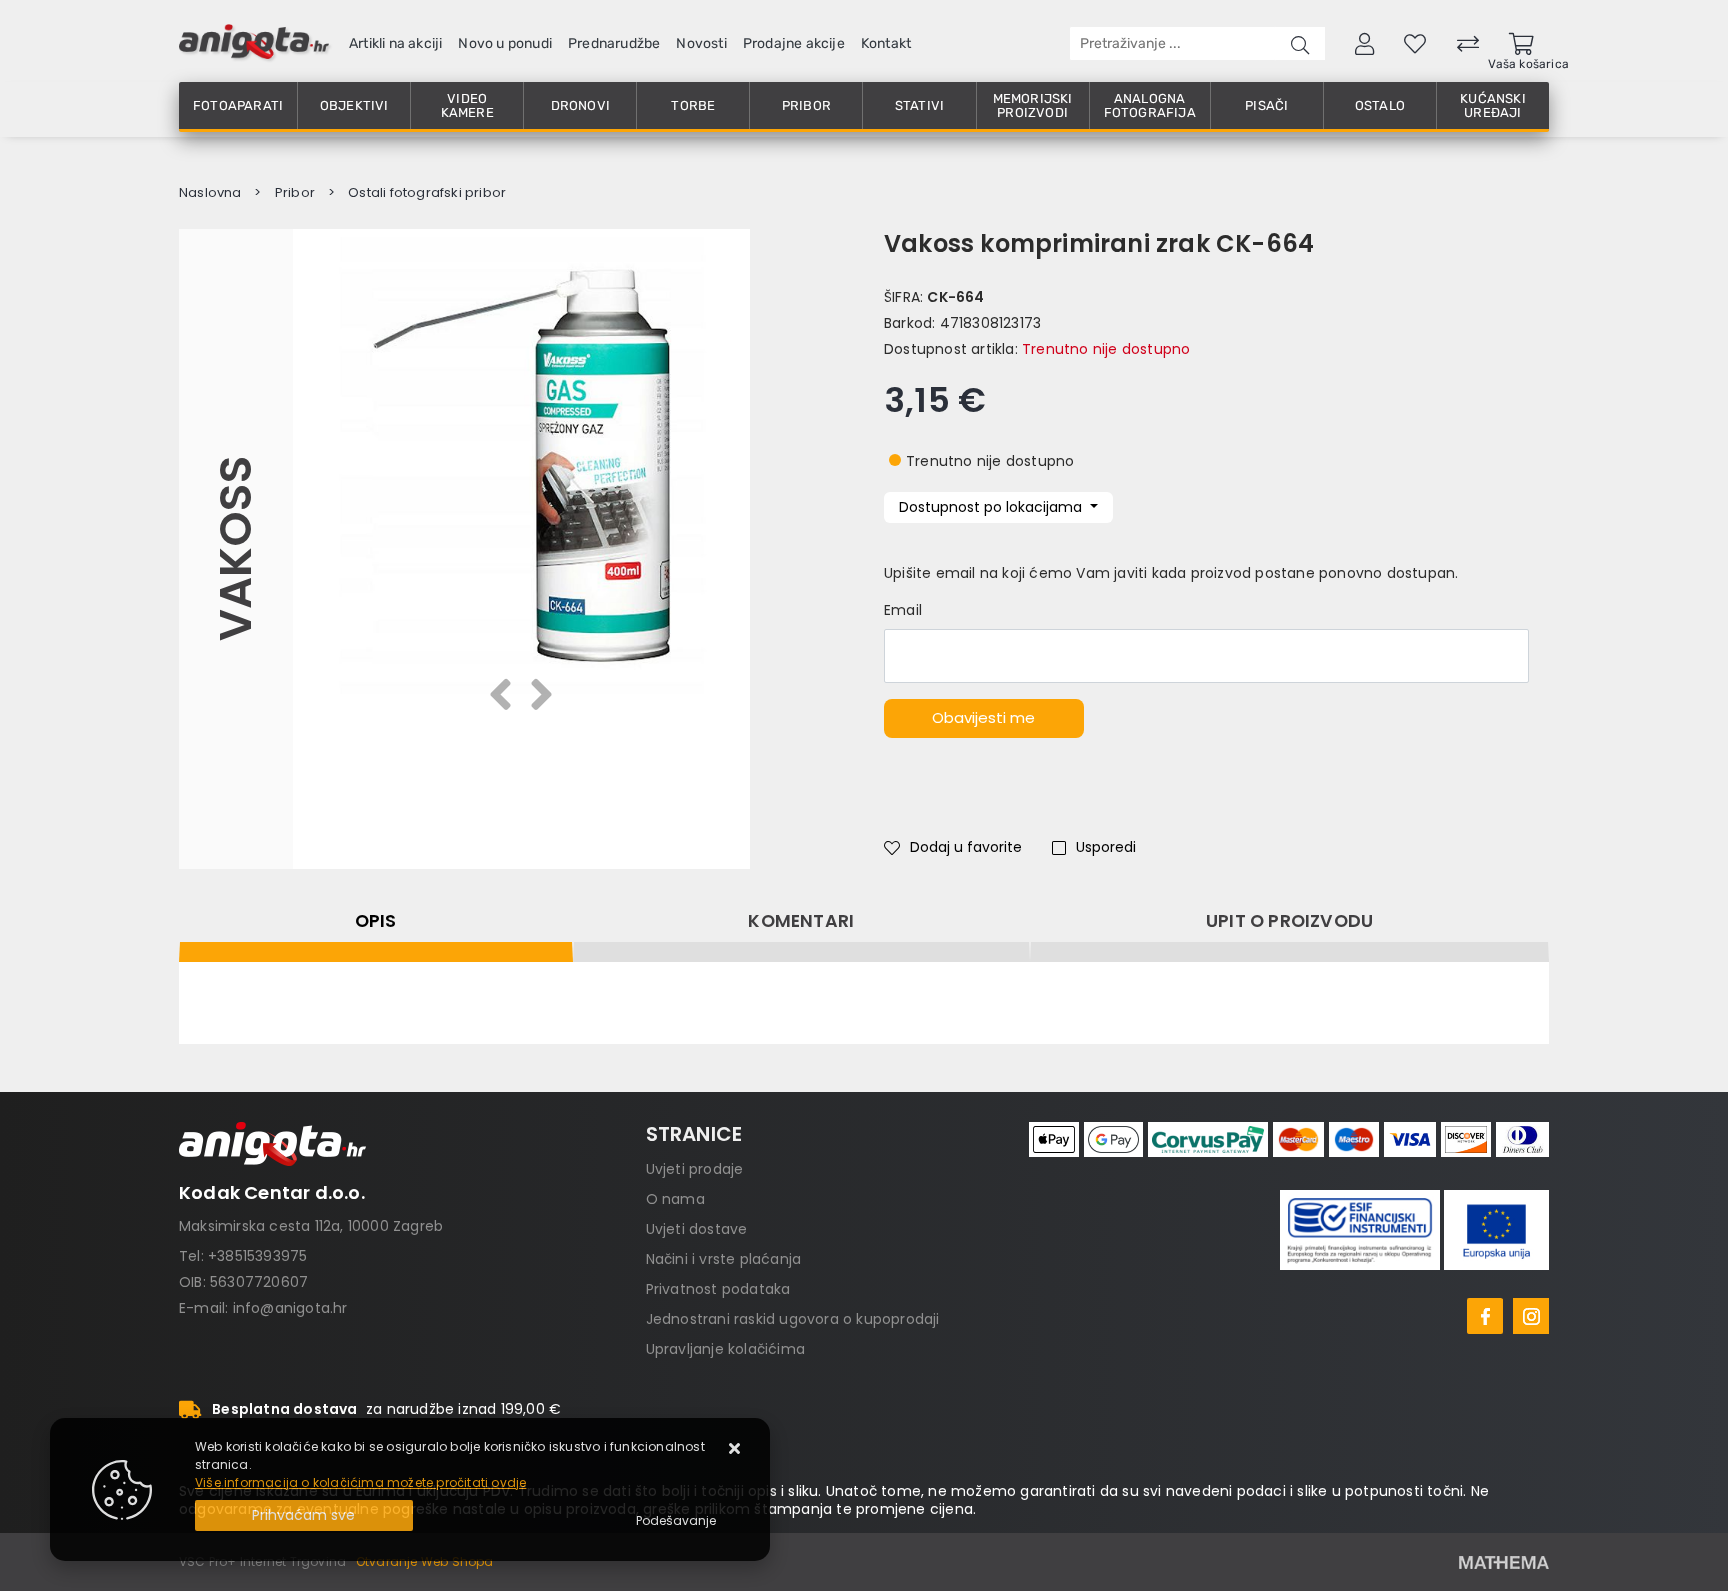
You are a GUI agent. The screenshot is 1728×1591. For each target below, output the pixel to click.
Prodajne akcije (794, 43)
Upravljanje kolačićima (725, 1349)
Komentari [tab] (801, 921)
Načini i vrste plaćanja (724, 1259)
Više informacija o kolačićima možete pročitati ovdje (360, 1482)
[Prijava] (1364, 43)
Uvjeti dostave (697, 1229)
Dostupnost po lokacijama (992, 507)
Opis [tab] (376, 921)
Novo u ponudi (505, 43)
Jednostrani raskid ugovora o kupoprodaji (793, 1319)
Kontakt (886, 43)
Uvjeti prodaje (695, 1169)
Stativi (919, 105)
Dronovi (580, 105)
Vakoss (235, 548)
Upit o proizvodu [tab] (1289, 921)
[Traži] (1300, 43)
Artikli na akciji (395, 43)
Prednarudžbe (614, 43)
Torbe (693, 105)
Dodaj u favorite (966, 847)
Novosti (701, 43)
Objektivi (354, 105)
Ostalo (1380, 105)
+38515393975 (257, 1256)
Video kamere (467, 105)
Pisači (1266, 105)
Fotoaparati (238, 105)
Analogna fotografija (1150, 105)
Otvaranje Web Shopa (425, 1561)
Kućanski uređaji (1493, 105)
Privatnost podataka (718, 1289)
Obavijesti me (983, 717)
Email (903, 610)
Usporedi (1106, 847)
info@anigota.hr (290, 1308)
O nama (675, 1199)
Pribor (806, 105)
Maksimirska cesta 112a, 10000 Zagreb (311, 1226)
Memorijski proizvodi (1033, 105)
